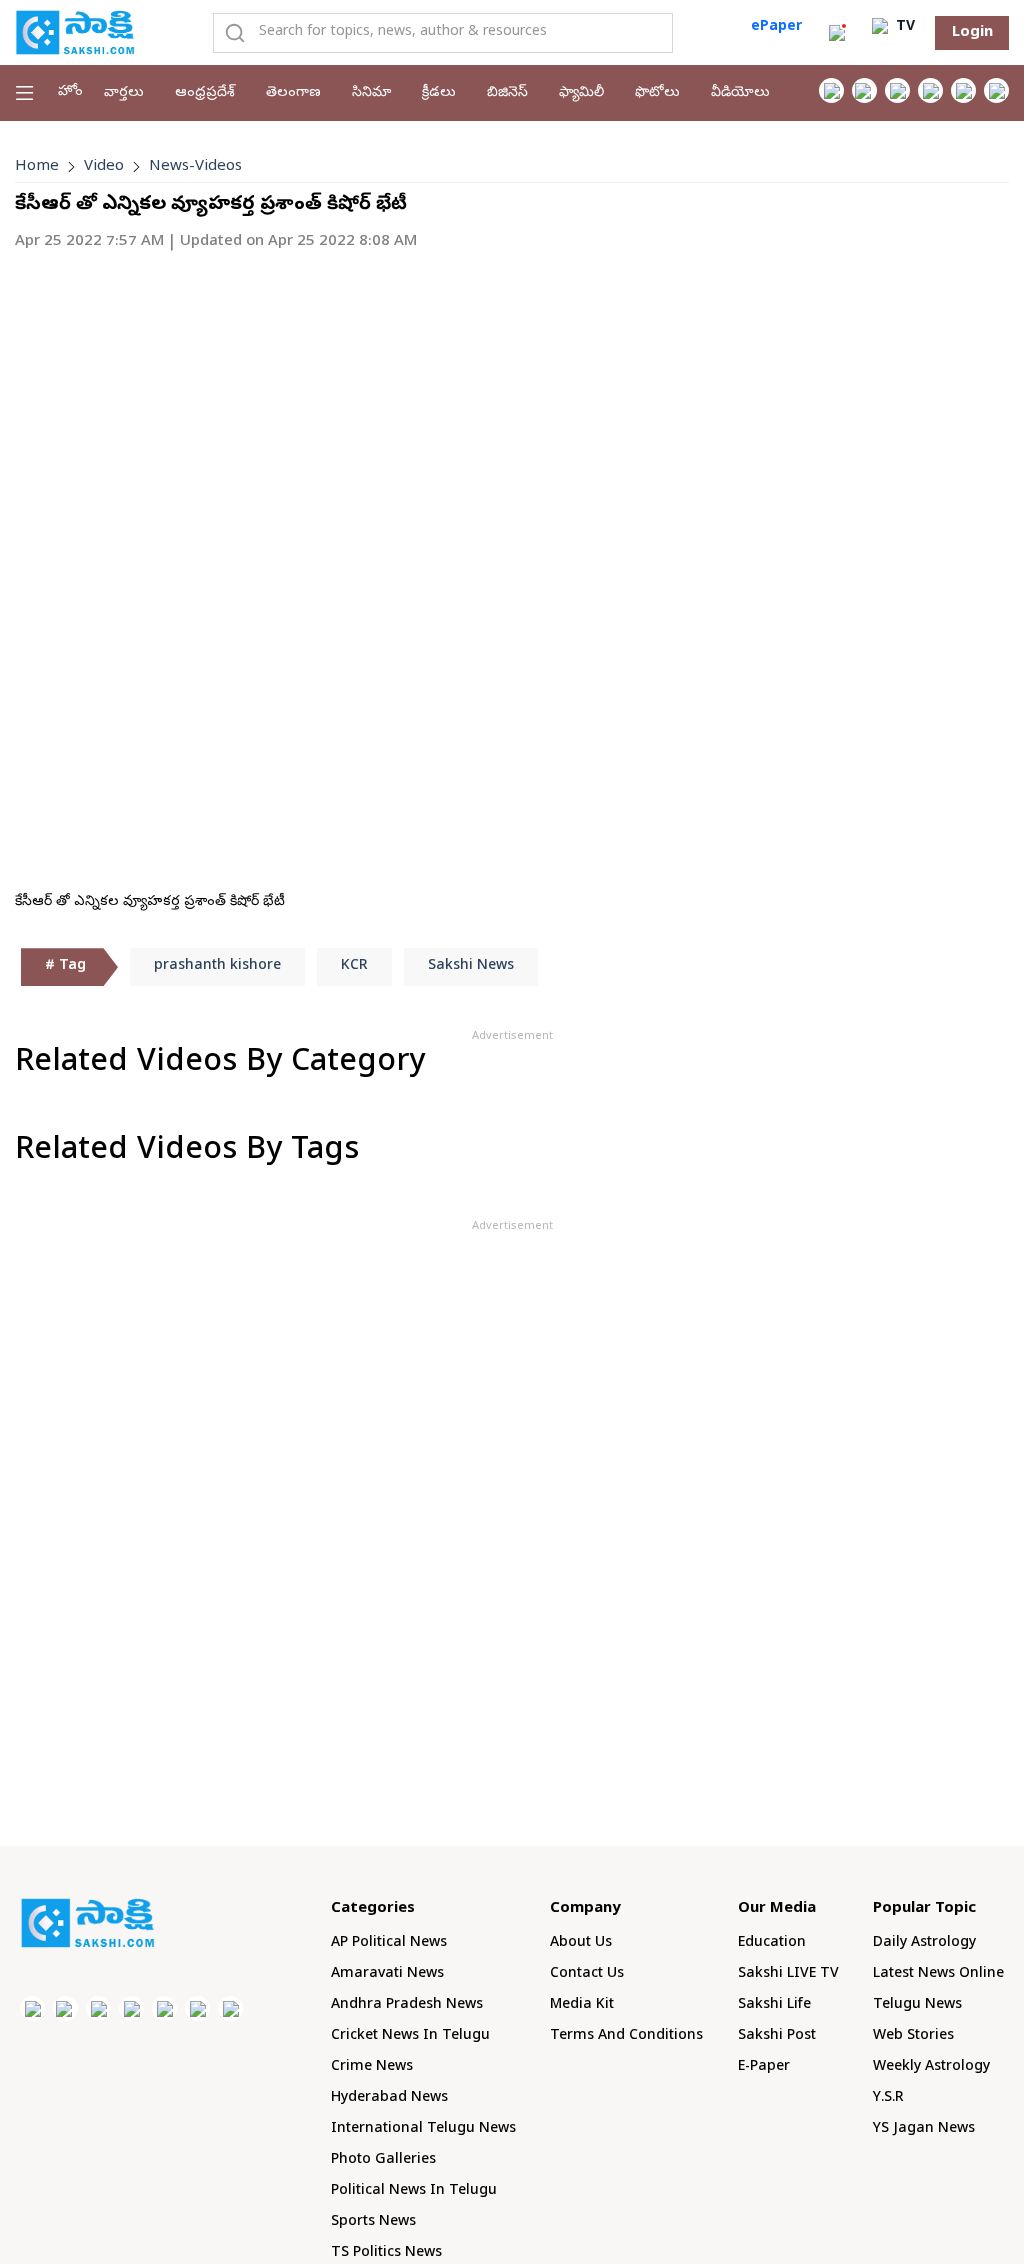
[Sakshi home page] (87, 1923)
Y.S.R (888, 2098)
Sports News (373, 2222)
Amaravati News (387, 1974)
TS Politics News (386, 2253)
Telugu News (917, 2005)
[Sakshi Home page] (75, 32)
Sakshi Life (774, 2005)
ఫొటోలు (657, 93)
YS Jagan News (924, 2129)
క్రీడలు (439, 93)
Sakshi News (471, 966)
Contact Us (587, 1974)
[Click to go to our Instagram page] (930, 90)
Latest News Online (938, 1974)
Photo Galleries (383, 2160)
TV (903, 27)
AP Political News (389, 1943)
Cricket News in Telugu (410, 2036)
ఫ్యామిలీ (581, 93)
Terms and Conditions (626, 2036)
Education (772, 1943)
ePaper (776, 27)
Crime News (372, 2067)
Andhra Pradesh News (407, 2005)
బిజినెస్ (507, 93)
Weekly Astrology (931, 2067)
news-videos (195, 167)
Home (37, 167)
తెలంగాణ (293, 93)
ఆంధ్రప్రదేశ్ (205, 93)
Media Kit (582, 2005)
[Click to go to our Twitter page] (897, 90)
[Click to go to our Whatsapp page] (864, 90)
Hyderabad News (389, 2098)
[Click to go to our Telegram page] (197, 2008)
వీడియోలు (740, 93)
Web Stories (913, 2036)
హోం (70, 92)
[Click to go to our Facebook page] (831, 90)
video (104, 167)
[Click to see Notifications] (837, 33)
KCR (354, 966)
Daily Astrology (924, 1943)
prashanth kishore (217, 966)
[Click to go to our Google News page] (996, 90)
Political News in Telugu (414, 2191)
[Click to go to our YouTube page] (963, 90)
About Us (581, 1943)
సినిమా (371, 93)
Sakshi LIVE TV (788, 1974)
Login (972, 33)
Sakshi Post (777, 2036)
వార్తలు (124, 93)
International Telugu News (423, 2129)
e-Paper (764, 2067)
